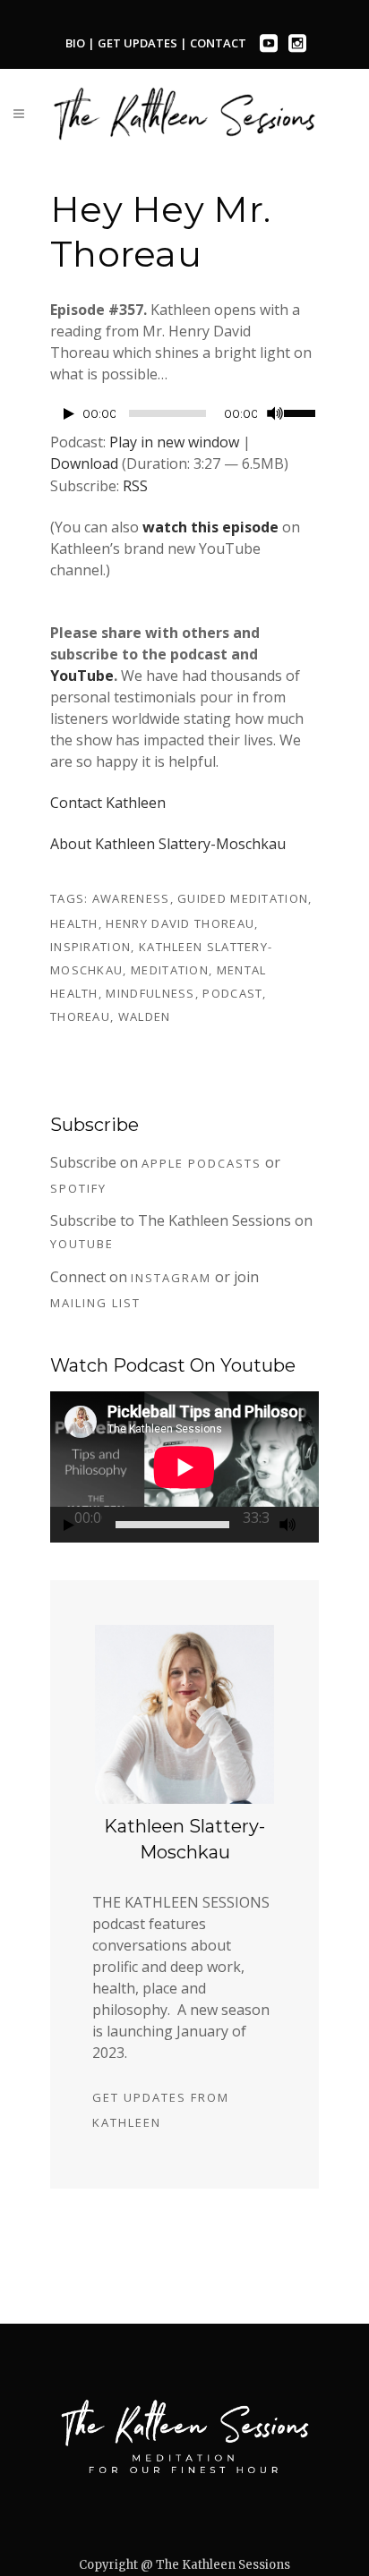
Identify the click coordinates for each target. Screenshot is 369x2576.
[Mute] (275, 413)
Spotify (78, 1188)
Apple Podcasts (202, 1163)
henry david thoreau (180, 923)
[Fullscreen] (313, 1525)
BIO (75, 43)
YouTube (82, 676)
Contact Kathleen (108, 803)
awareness (131, 898)
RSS (135, 486)
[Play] (69, 414)
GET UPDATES (139, 43)
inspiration (90, 947)
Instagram (171, 1278)
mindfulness (150, 993)
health (74, 923)
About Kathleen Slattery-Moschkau (168, 844)
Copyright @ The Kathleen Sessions (184, 2565)
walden (145, 1016)
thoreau (80, 1016)
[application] (184, 418)
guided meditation (243, 898)
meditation (170, 970)
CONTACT (218, 43)
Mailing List (95, 1303)
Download (84, 463)
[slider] (301, 412)
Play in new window (174, 442)
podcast (232, 993)
